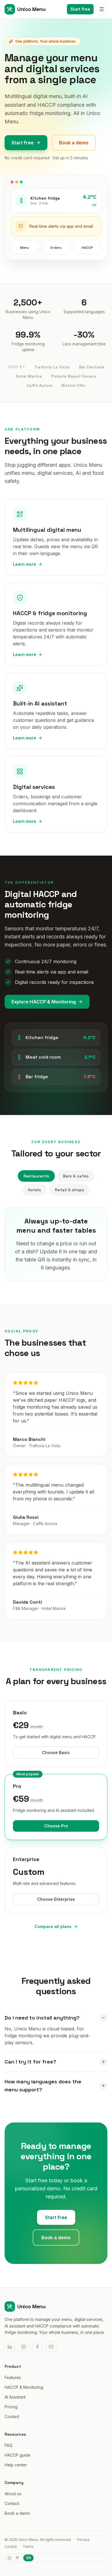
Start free (80, 9)
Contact (12, 2417)
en (28, 2558)
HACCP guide (18, 2455)
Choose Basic (56, 1752)
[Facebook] (37, 2347)
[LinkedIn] (10, 2347)
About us (13, 2494)
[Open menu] (102, 9)
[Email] (51, 2347)
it (18, 2558)
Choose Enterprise (56, 1899)
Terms (28, 2547)
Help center (16, 2465)
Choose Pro (56, 1826)
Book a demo (74, 143)
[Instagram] (24, 2347)
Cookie (11, 2547)
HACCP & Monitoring (24, 2387)
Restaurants (36, 1176)
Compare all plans (53, 1926)
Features (13, 2377)
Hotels (34, 1190)
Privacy (83, 2540)
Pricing (11, 2407)
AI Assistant (15, 2397)
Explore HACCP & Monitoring (44, 1002)
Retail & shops (69, 1190)
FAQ (8, 2445)
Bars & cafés (76, 1176)
